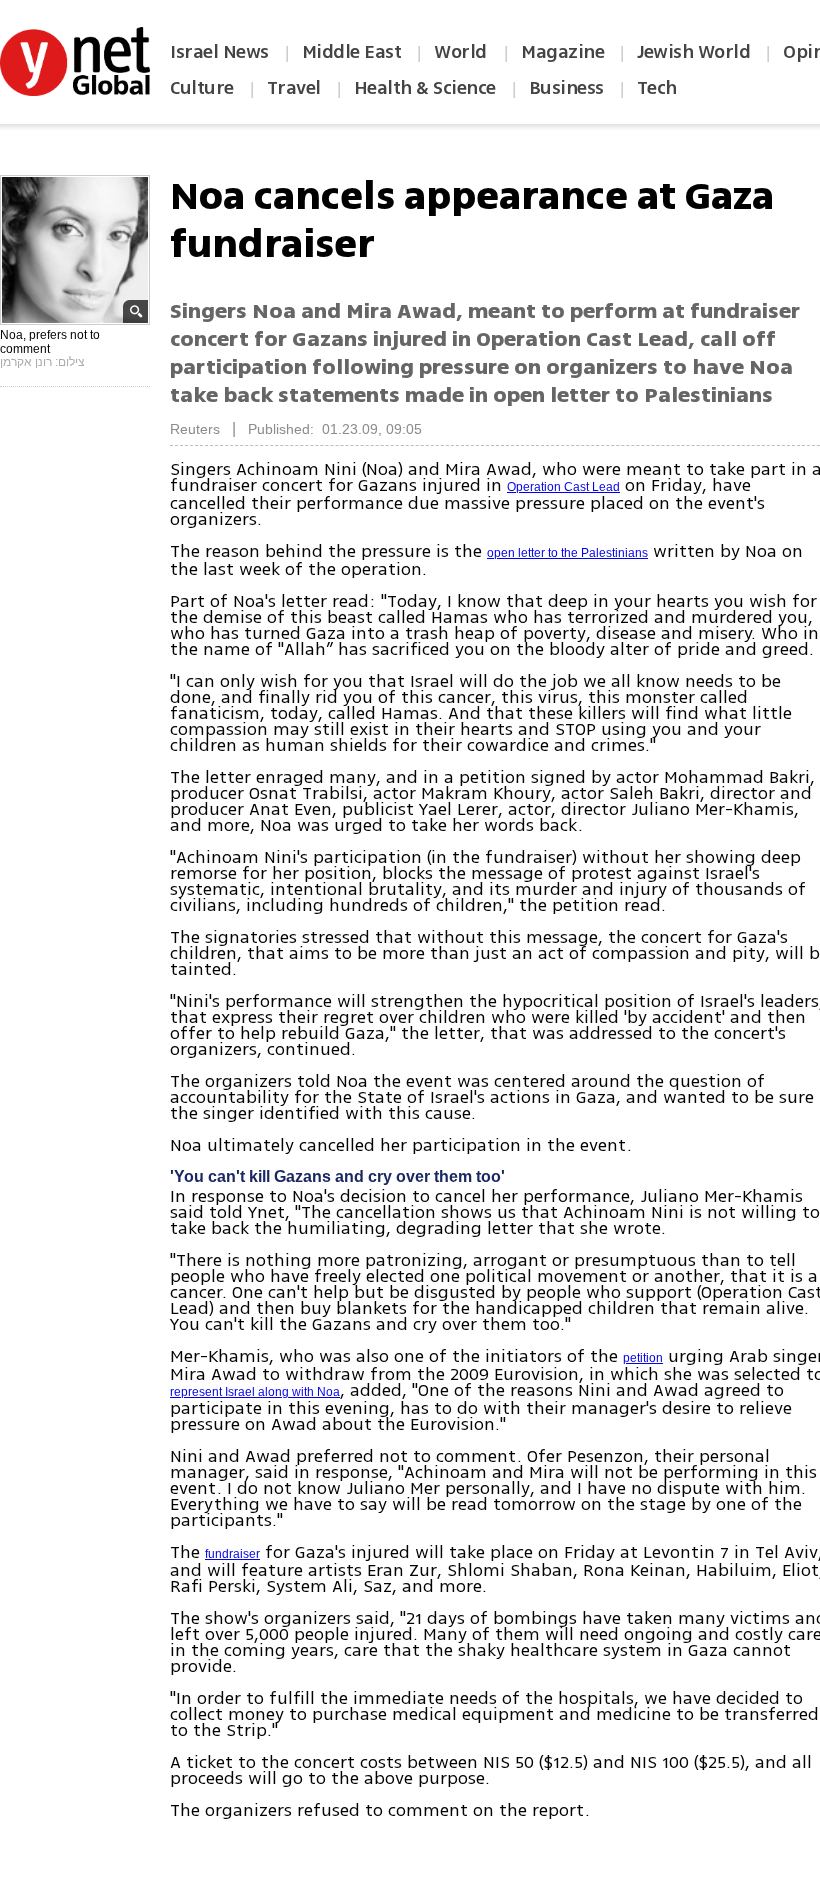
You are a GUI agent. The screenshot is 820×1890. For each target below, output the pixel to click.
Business (566, 88)
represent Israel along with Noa (255, 1392)
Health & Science (425, 88)
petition (643, 1358)
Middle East (352, 52)
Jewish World (693, 52)
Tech (657, 88)
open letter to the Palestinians (567, 553)
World (462, 52)
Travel (294, 88)
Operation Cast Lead (563, 487)
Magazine (562, 52)
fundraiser (232, 1554)
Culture (202, 88)
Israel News (219, 52)
